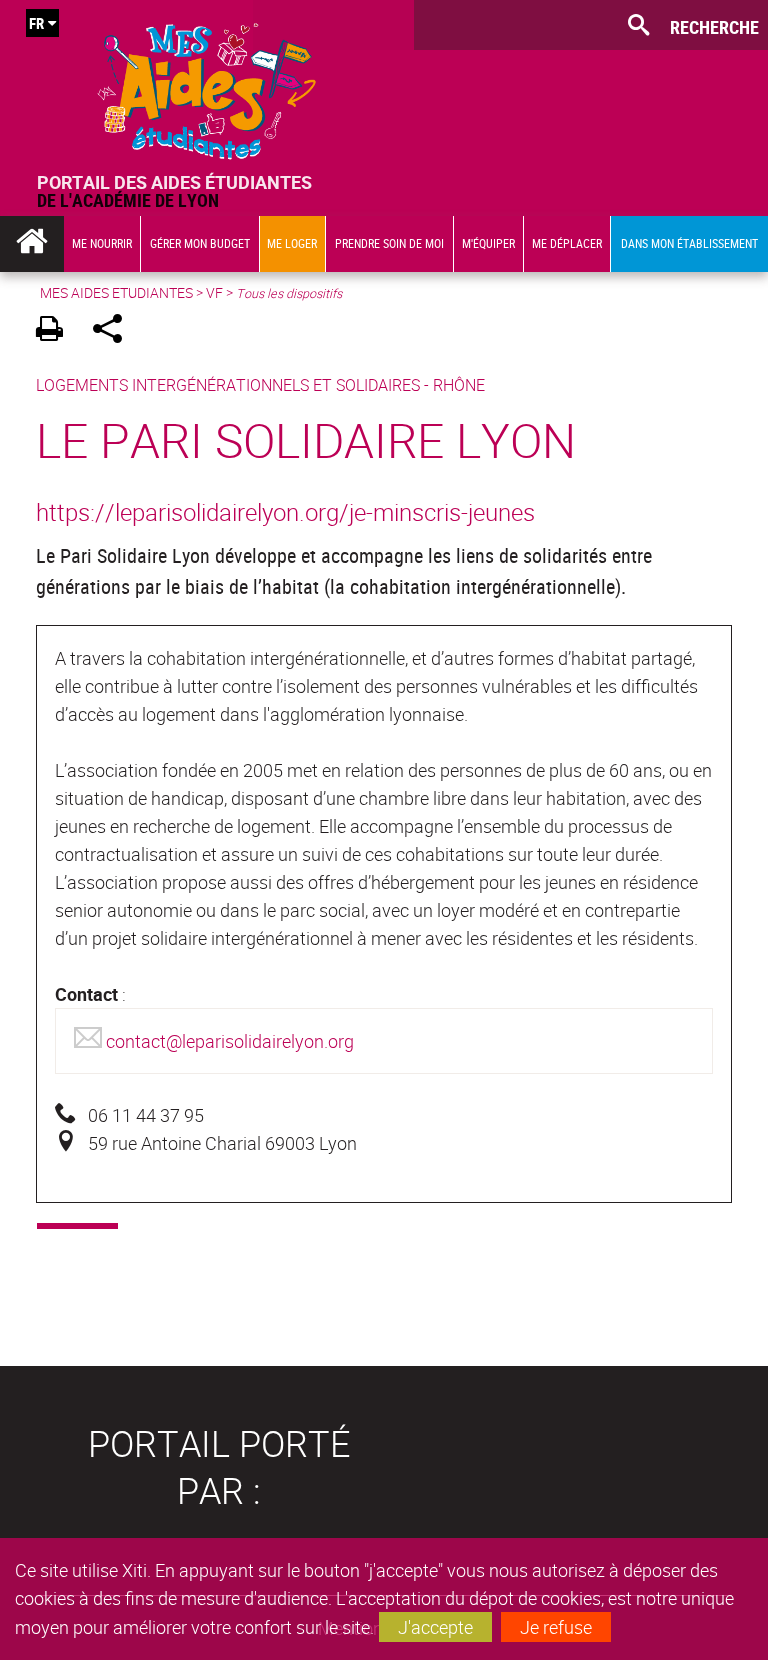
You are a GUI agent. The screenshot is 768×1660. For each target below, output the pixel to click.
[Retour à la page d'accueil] (207, 86)
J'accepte (435, 1627)
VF (214, 292)
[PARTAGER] (114, 331)
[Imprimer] (56, 331)
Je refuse (556, 1627)
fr (36, 23)
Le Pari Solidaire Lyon (306, 439)
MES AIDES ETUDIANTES (116, 292)
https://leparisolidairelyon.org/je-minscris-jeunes (285, 512)
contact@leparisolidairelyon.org (230, 1041)
